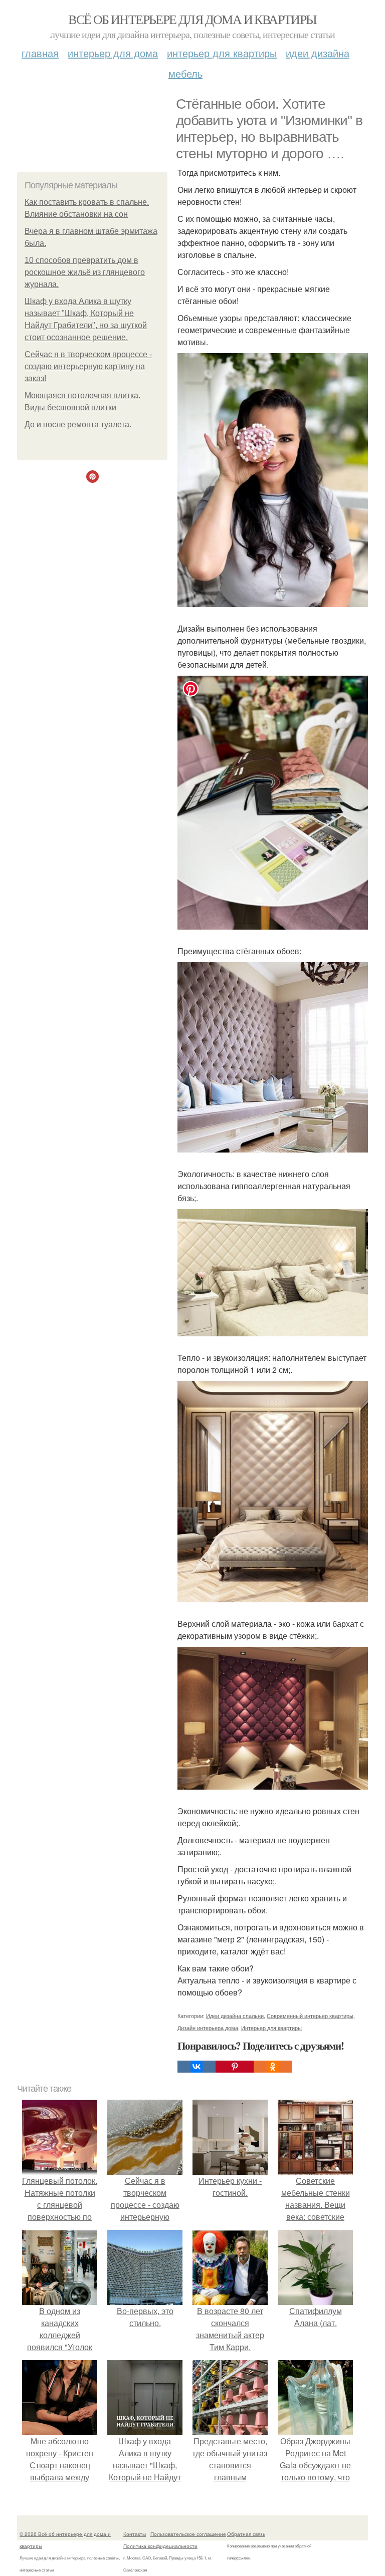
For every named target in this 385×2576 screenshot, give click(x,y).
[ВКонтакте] (197, 2067)
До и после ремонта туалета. (78, 424)
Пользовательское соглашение (188, 2534)
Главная (40, 53)
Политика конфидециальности (160, 2546)
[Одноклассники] (273, 2067)
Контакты (135, 2534)
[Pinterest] (235, 2067)
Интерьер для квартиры (222, 53)
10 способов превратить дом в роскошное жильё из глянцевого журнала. (85, 272)
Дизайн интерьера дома (208, 2028)
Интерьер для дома (113, 53)
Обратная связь (246, 2534)
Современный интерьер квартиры (310, 2016)
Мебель (185, 73)
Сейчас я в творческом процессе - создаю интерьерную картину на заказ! (88, 366)
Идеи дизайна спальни (235, 2016)
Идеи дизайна (318, 53)
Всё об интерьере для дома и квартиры (192, 19)
